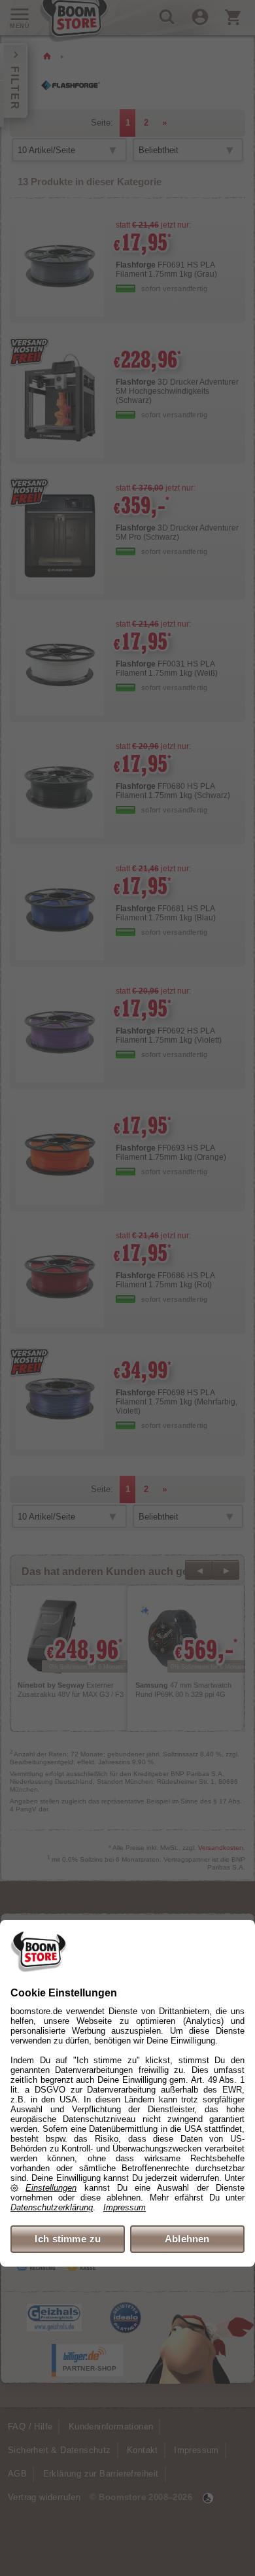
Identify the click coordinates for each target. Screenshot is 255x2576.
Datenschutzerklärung (52, 2207)
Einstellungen (51, 2188)
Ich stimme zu (68, 2239)
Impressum (125, 2207)
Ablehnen (187, 2239)
